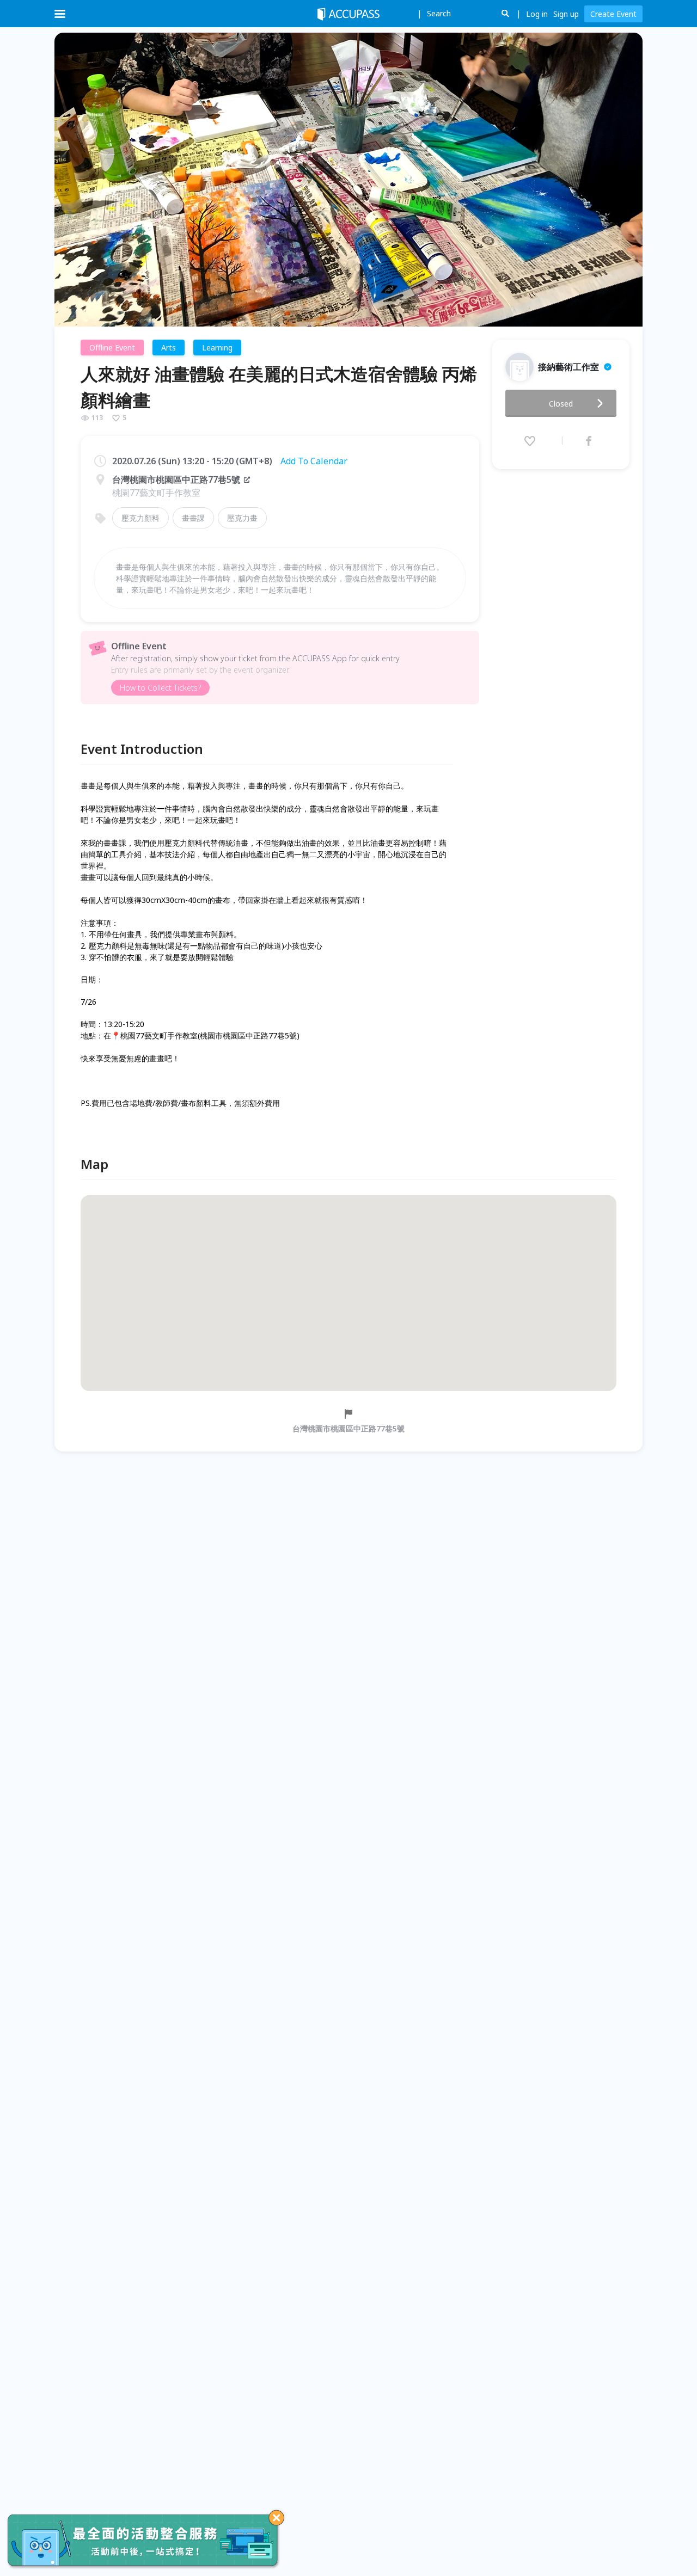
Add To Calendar (314, 461)
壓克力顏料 (140, 518)
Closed (561, 404)
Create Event (613, 14)
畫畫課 (193, 518)
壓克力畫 (242, 518)
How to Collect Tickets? (160, 688)
